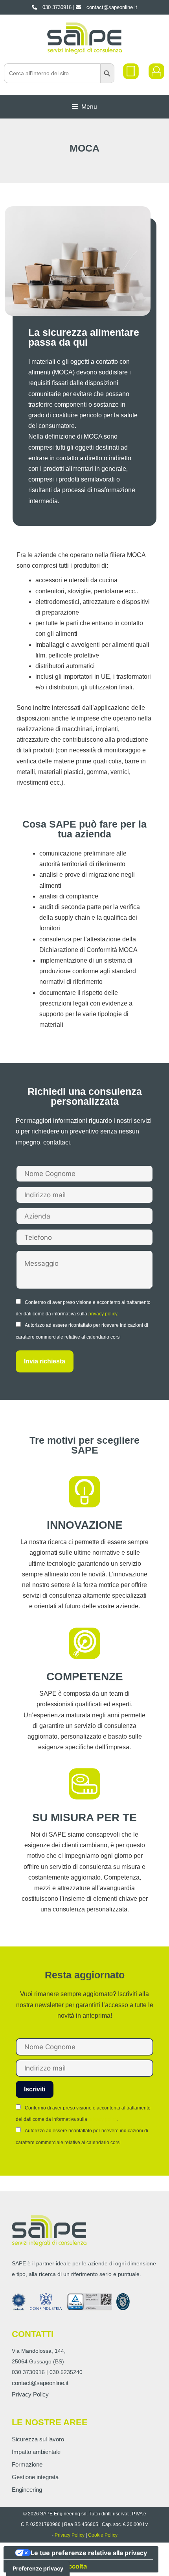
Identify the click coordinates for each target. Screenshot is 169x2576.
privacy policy (103, 1314)
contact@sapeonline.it (40, 2383)
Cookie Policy (103, 2535)
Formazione (27, 2464)
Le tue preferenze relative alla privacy (89, 2553)
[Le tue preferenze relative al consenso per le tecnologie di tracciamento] (38, 2569)
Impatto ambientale (36, 2452)
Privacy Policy (30, 2394)
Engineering (27, 2490)
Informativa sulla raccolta (48, 2566)
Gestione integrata (35, 2477)
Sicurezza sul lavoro (38, 2439)
